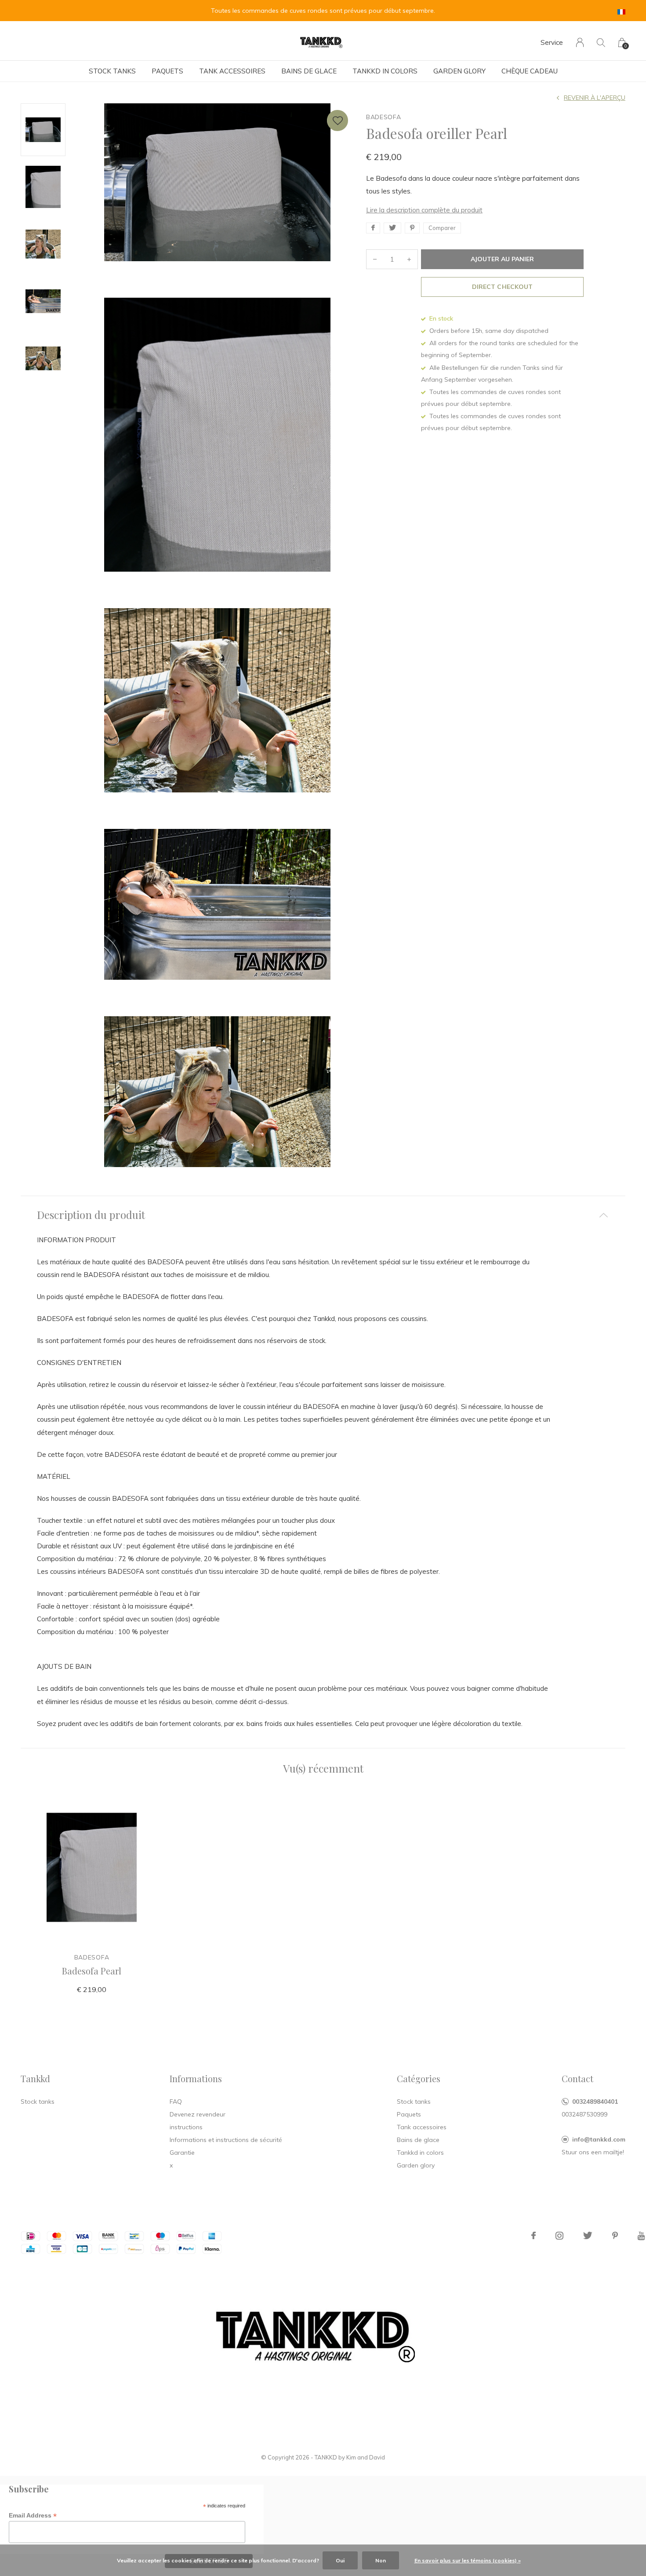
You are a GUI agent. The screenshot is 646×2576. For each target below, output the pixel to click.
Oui (340, 2560)
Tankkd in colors (385, 71)
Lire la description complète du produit (424, 210)
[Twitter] (588, 2236)
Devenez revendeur (198, 2114)
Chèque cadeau (530, 71)
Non (381, 2560)
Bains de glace (309, 71)
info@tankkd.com (599, 2139)
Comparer (442, 228)
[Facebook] (533, 2236)
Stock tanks (112, 71)
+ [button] (409, 259)
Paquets (167, 71)
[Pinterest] (615, 2236)
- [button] (375, 259)
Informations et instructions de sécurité (226, 2140)
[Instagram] (559, 2236)
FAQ (176, 2102)
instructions (186, 2127)
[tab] (323, 1215)
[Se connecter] (580, 42)
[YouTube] (641, 2236)
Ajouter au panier (502, 259)
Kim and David (366, 2457)
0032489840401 (595, 2102)
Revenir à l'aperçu (595, 98)
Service (552, 42)
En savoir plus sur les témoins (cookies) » (468, 2560)
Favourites (338, 120)
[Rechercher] (601, 42)
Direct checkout (502, 287)
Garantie (182, 2153)
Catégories (419, 2078)
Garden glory (459, 71)
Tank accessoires (232, 71)
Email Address (33, 2516)
